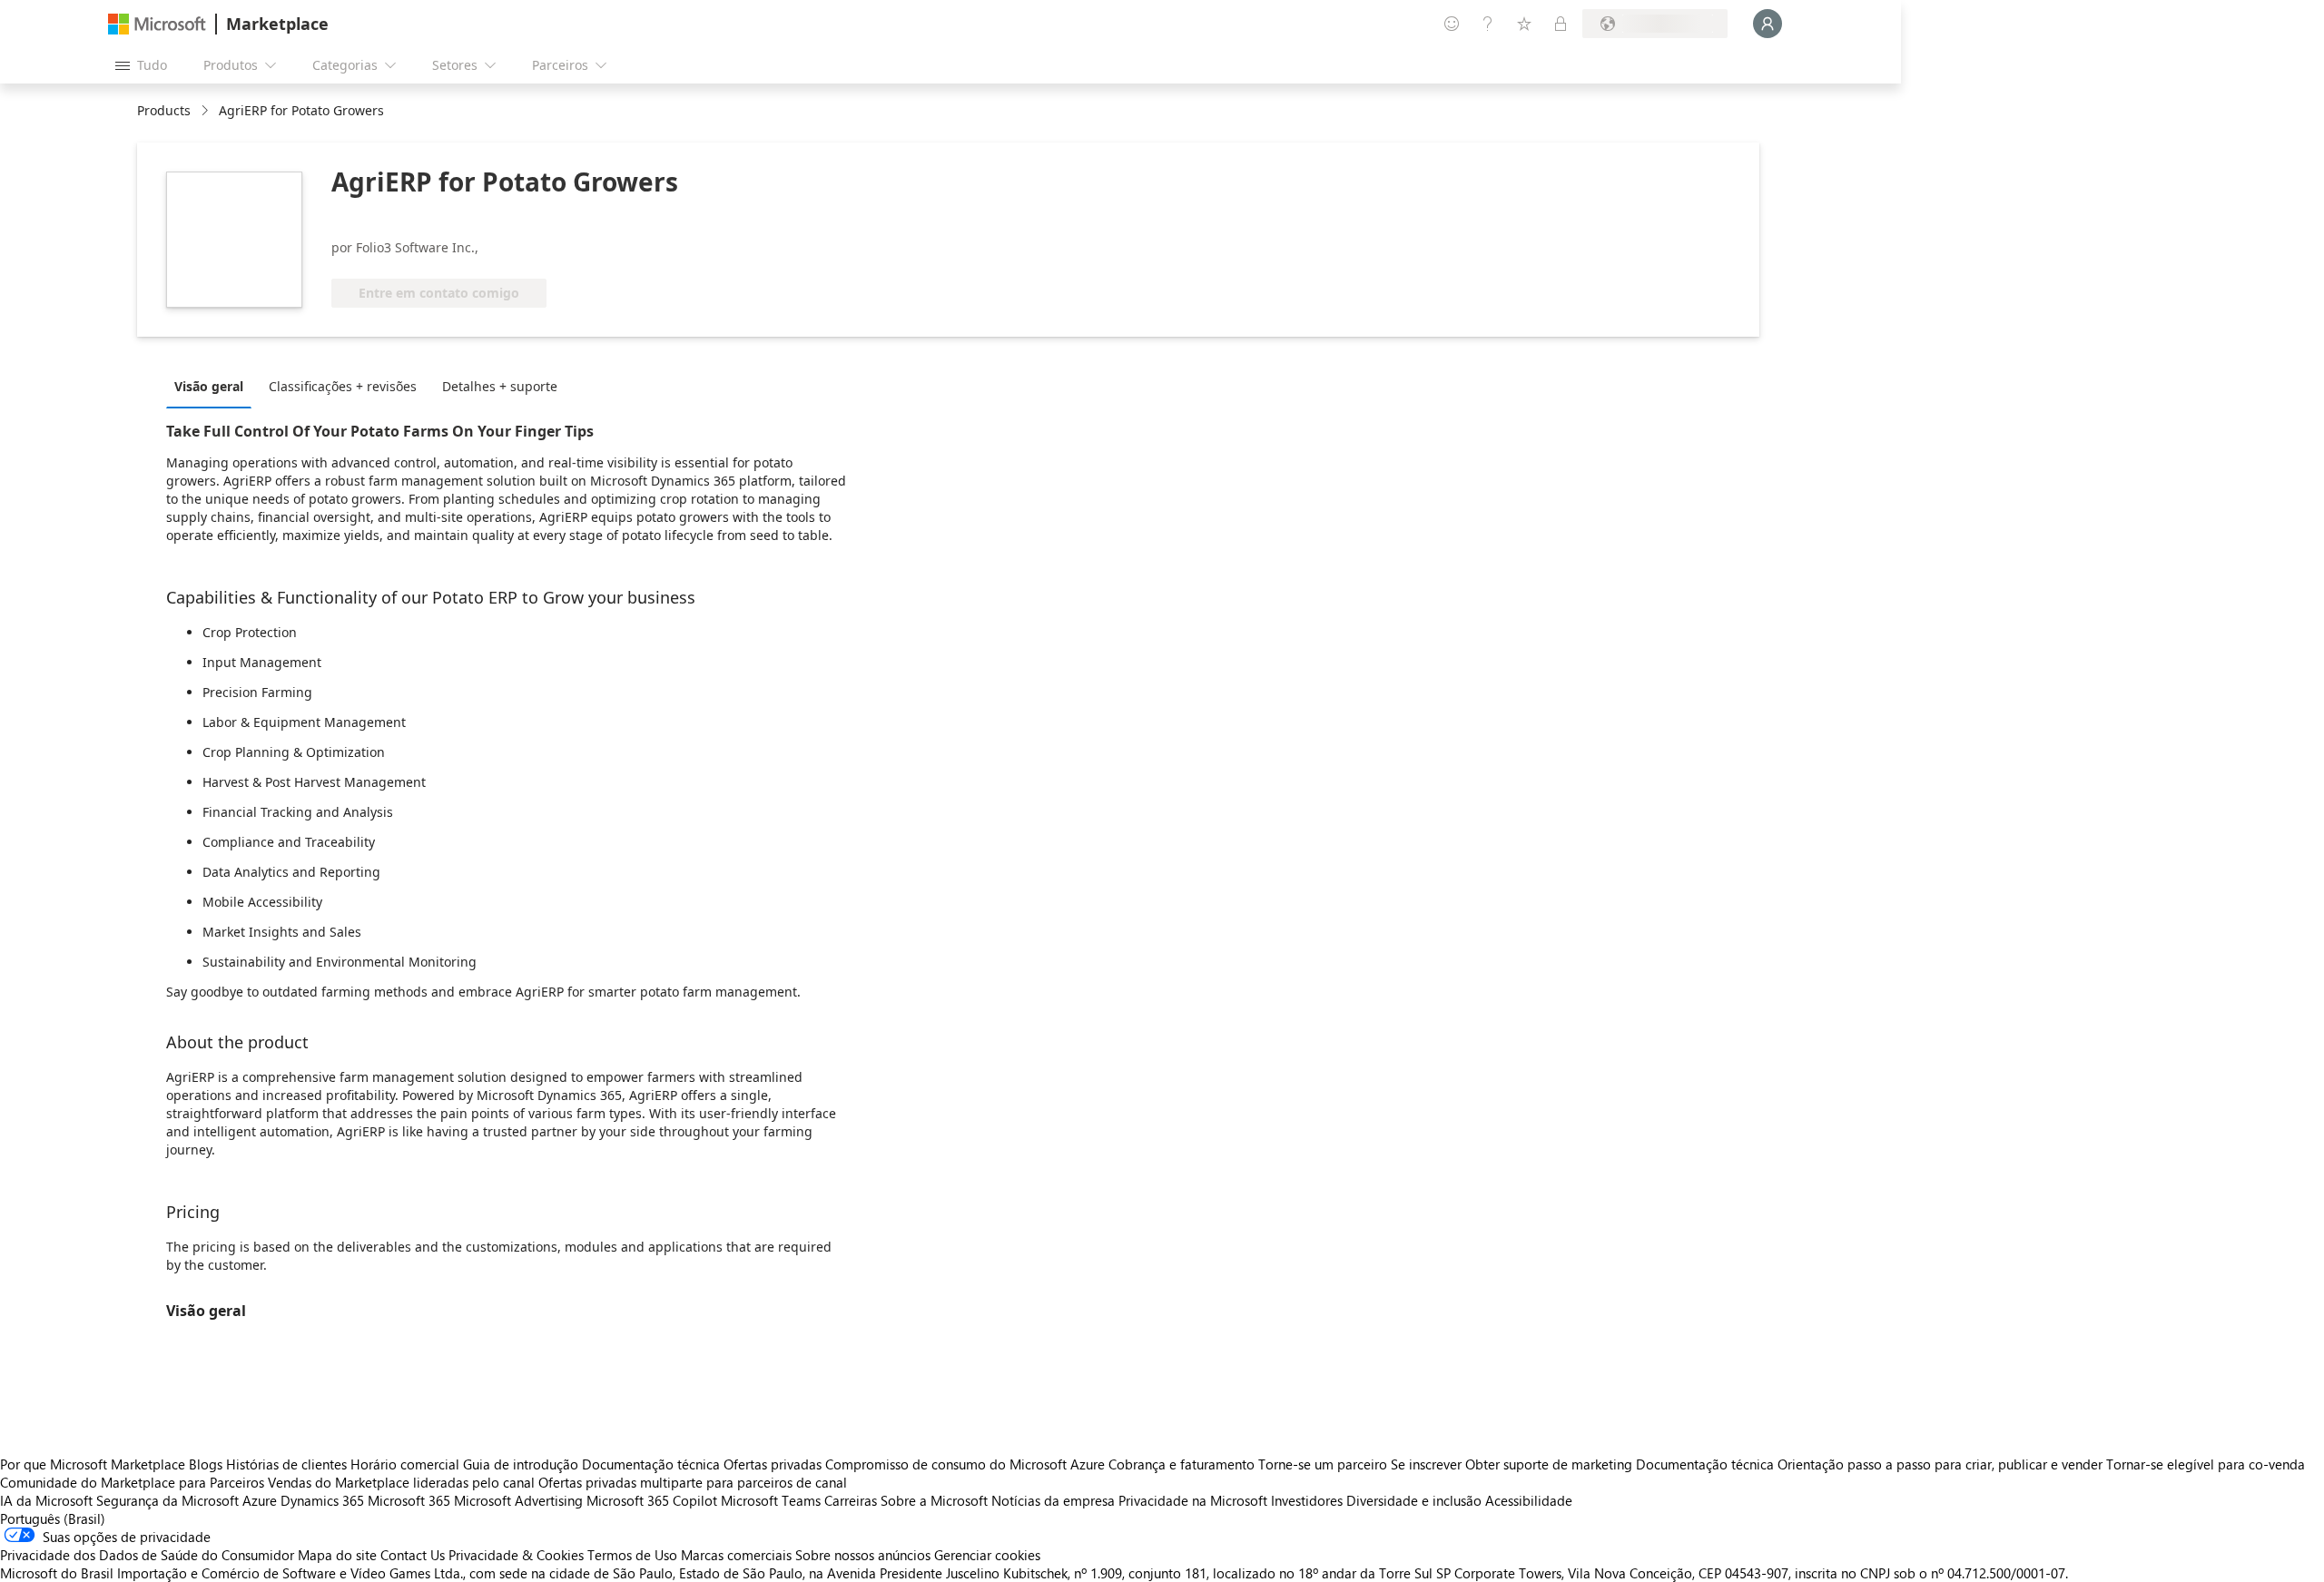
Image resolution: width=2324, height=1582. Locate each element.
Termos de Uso (632, 1555)
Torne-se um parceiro (1323, 1464)
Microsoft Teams (771, 1500)
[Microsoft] (157, 24)
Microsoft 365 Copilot (652, 1500)
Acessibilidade (1529, 1500)
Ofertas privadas (773, 1464)
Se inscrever (1426, 1464)
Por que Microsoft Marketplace (93, 1464)
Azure (260, 1500)
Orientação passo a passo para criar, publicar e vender (1940, 1464)
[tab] (213, 386)
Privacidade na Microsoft (1193, 1500)
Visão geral (209, 386)
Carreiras (851, 1500)
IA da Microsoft (46, 1500)
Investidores (1307, 1500)
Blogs (206, 1464)
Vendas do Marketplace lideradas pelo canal (401, 1482)
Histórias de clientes (286, 1464)
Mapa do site (337, 1555)
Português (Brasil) (53, 1518)
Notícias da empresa (1053, 1500)
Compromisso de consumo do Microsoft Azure (967, 1464)
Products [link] (164, 110)
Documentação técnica (651, 1464)
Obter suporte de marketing (1549, 1464)
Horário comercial (405, 1464)
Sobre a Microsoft (934, 1500)
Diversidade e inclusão (1414, 1500)
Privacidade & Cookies (516, 1555)
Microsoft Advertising (518, 1500)
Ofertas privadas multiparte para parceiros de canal (693, 1482)
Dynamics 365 (322, 1500)
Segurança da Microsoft (167, 1500)
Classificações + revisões (343, 386)
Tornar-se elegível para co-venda (2206, 1464)
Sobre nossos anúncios (863, 1555)
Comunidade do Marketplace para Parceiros (132, 1482)
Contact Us (413, 1555)
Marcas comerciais (736, 1555)
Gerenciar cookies (987, 1555)
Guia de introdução (521, 1464)
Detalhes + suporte (500, 386)
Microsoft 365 (409, 1500)
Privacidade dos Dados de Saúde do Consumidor (147, 1555)
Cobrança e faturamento (1182, 1464)
